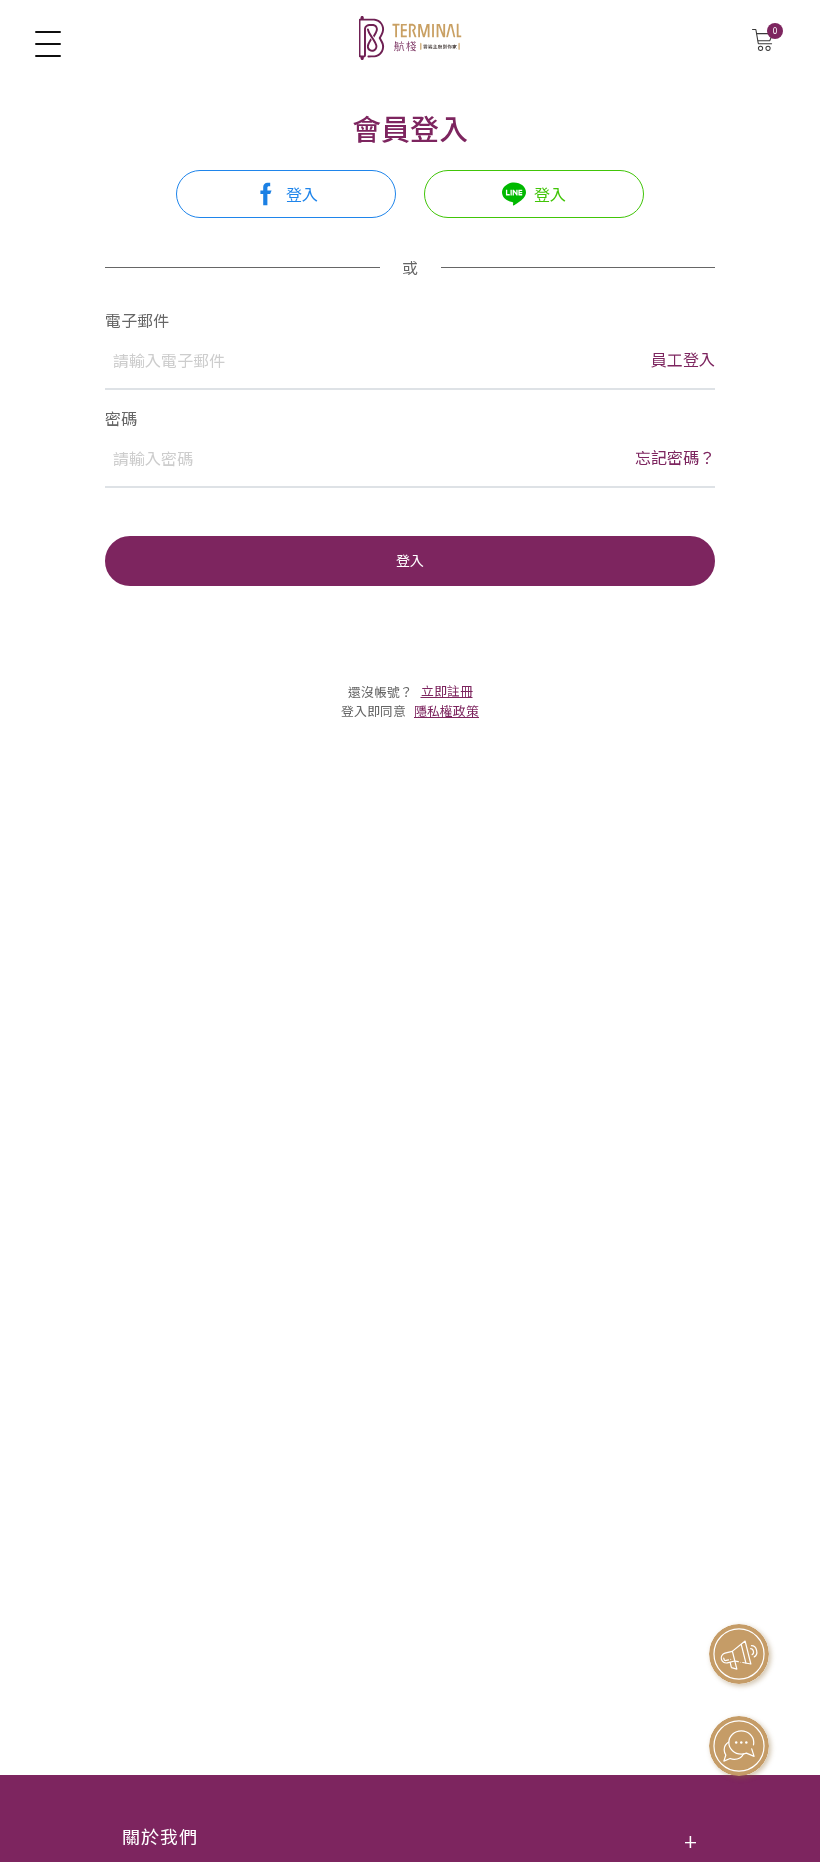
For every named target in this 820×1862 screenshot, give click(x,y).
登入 (410, 560)
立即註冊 (447, 690)
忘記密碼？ (675, 457)
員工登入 (683, 359)
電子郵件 (137, 320)
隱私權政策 (446, 710)
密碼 (121, 418)
